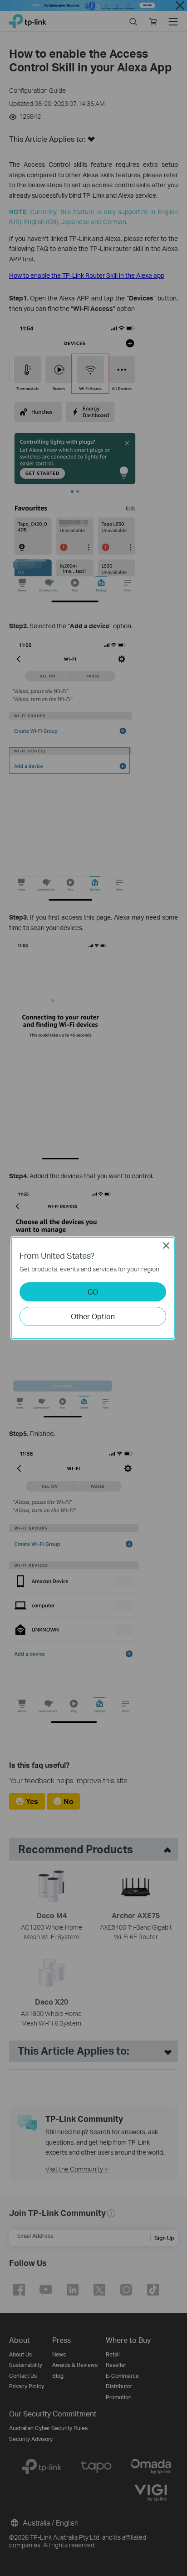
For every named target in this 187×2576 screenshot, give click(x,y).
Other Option (93, 1316)
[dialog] (93, 1288)
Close (166, 1245)
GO (93, 1292)
